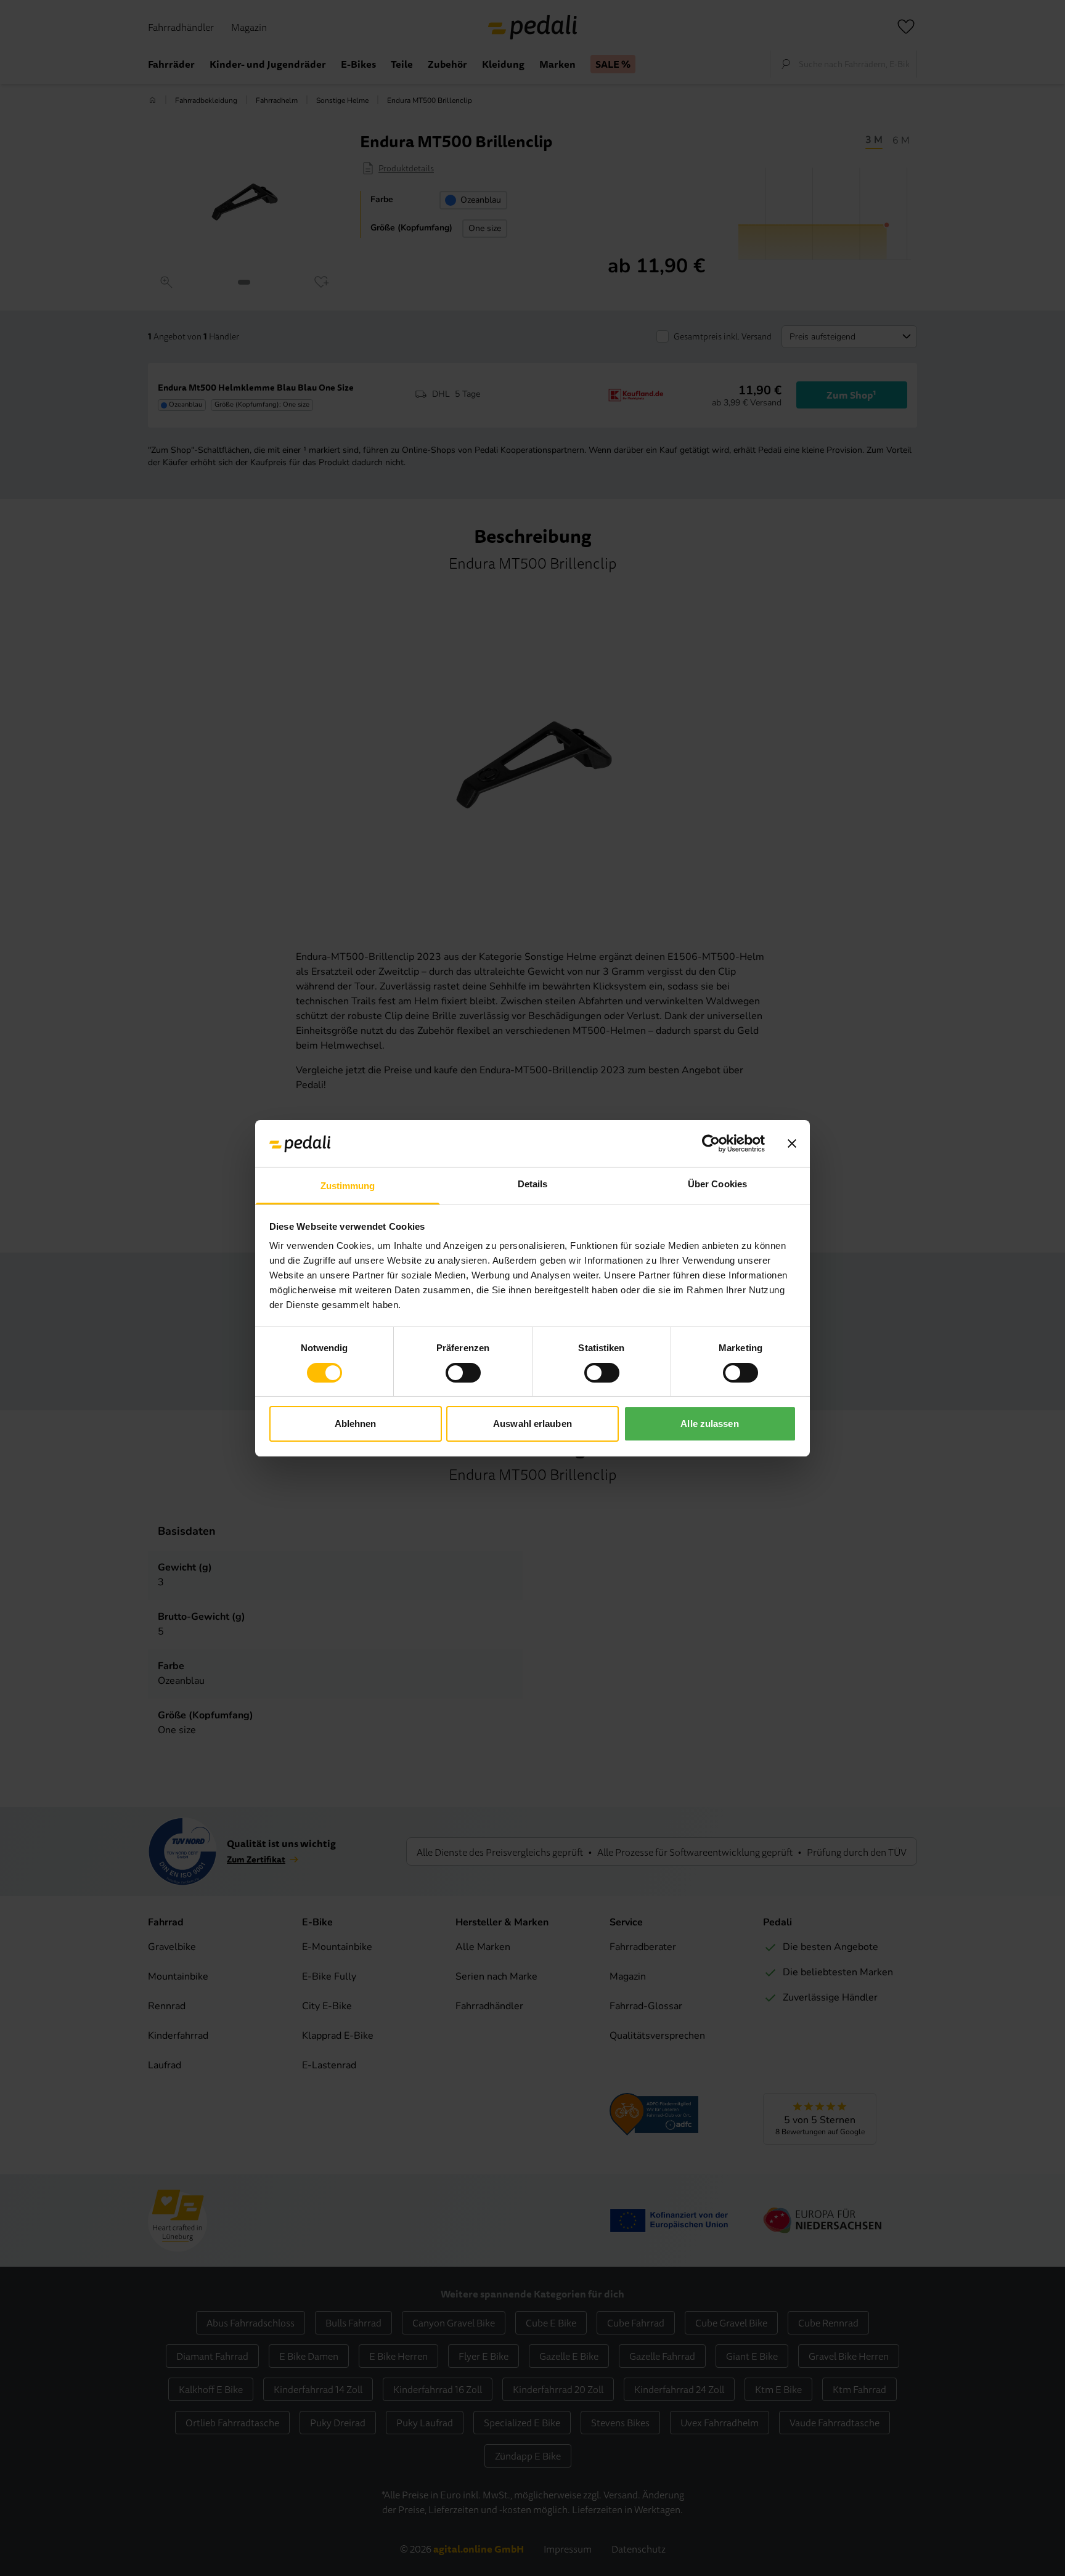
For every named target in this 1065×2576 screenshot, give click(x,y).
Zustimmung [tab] (348, 1186)
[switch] (463, 1373)
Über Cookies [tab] (717, 1184)
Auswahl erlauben (532, 1424)
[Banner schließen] (792, 1144)
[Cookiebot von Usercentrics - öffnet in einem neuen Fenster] (711, 1144)
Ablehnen (356, 1424)
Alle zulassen (709, 1424)
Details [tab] (533, 1184)
